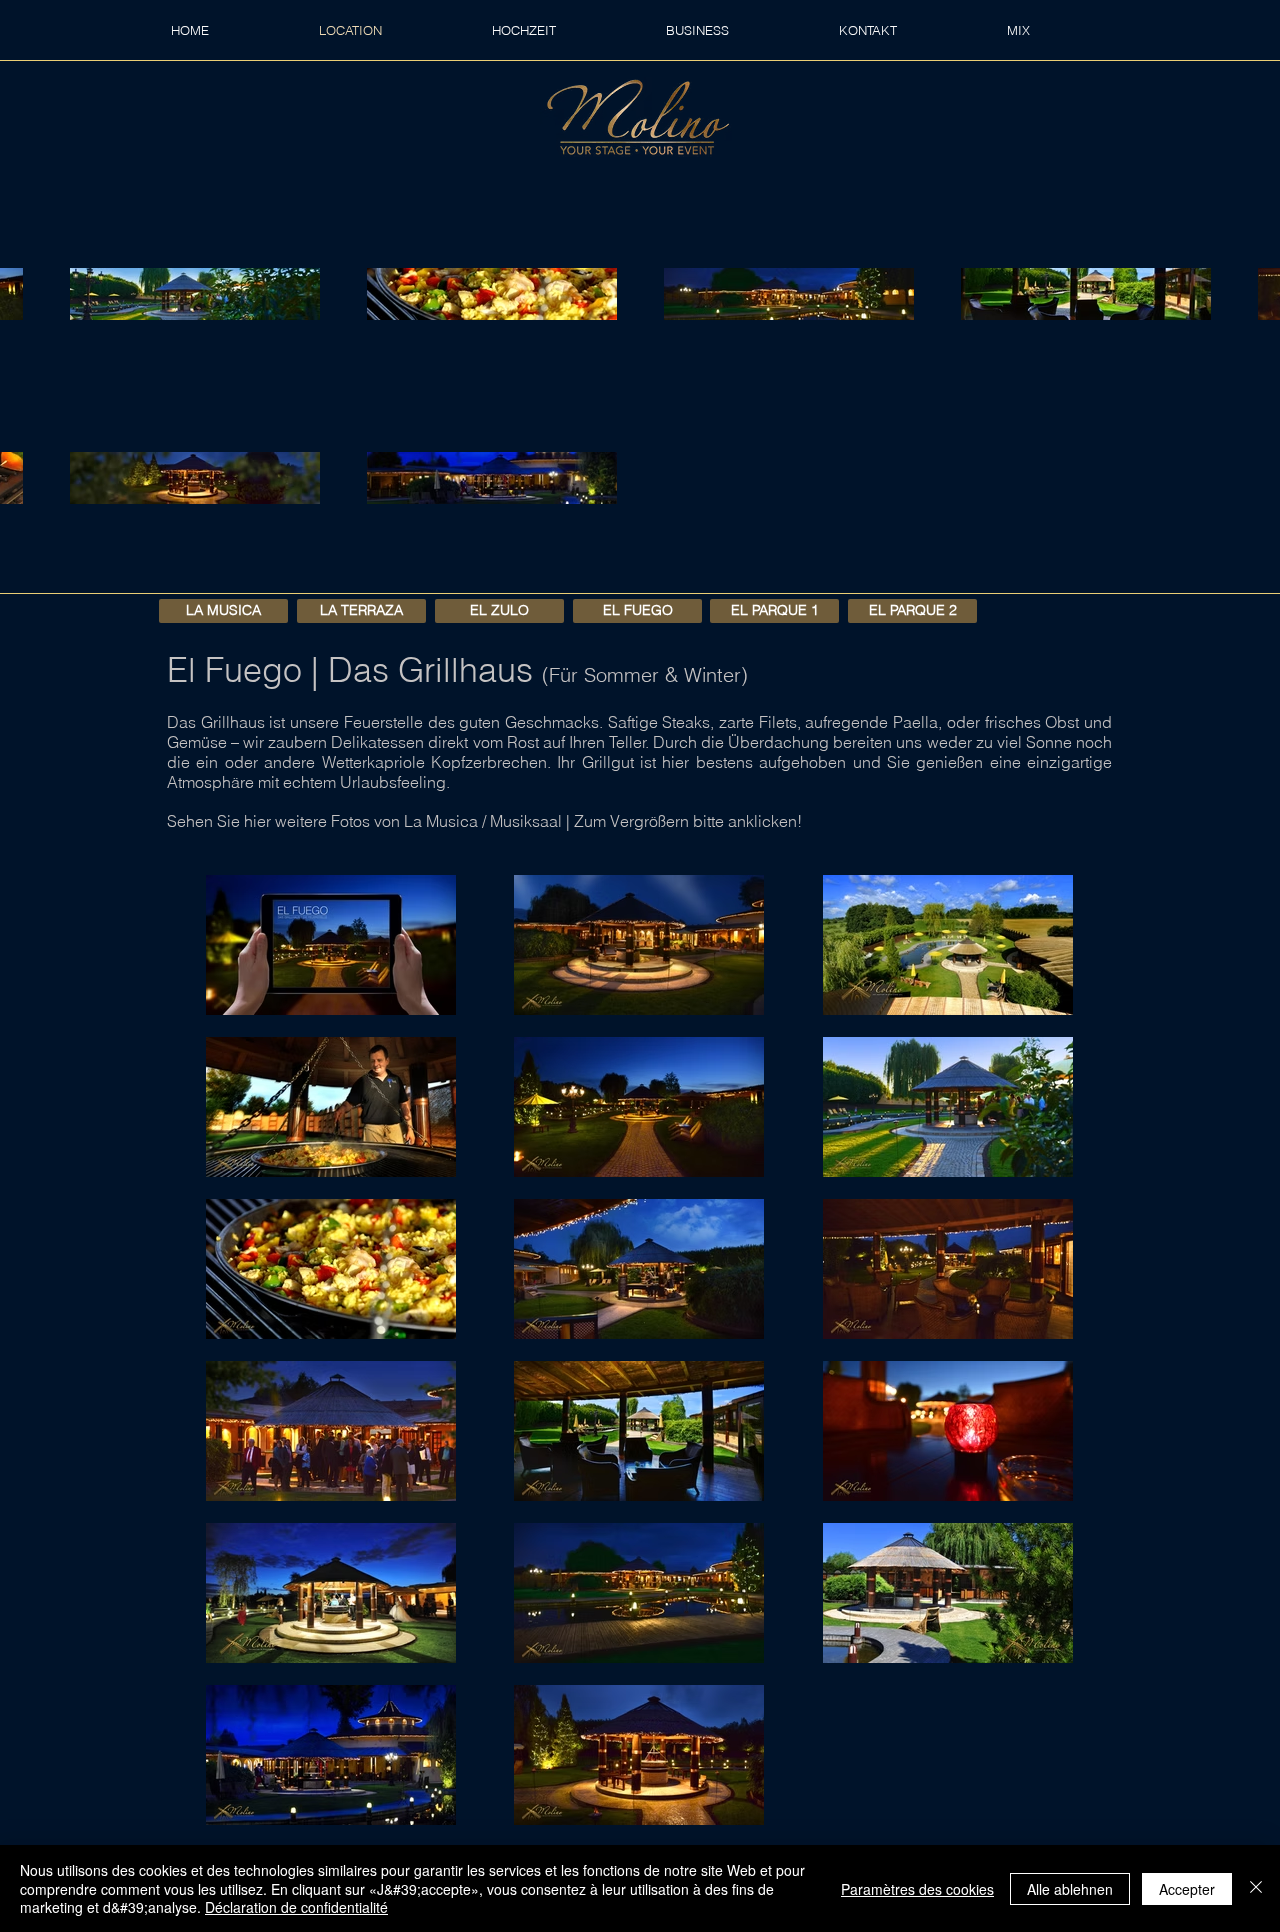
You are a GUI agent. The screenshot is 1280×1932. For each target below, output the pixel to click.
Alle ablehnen (1070, 1889)
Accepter (1187, 1889)
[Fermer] (1256, 1888)
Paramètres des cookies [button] (917, 1889)
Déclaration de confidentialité (296, 1907)
